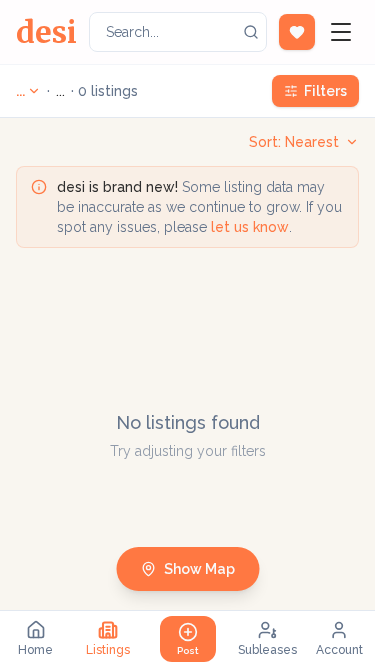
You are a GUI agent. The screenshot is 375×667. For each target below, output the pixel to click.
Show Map (199, 569)
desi (46, 32)
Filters (325, 91)
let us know (250, 227)
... (20, 91)
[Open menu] (341, 32)
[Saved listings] (297, 32)
